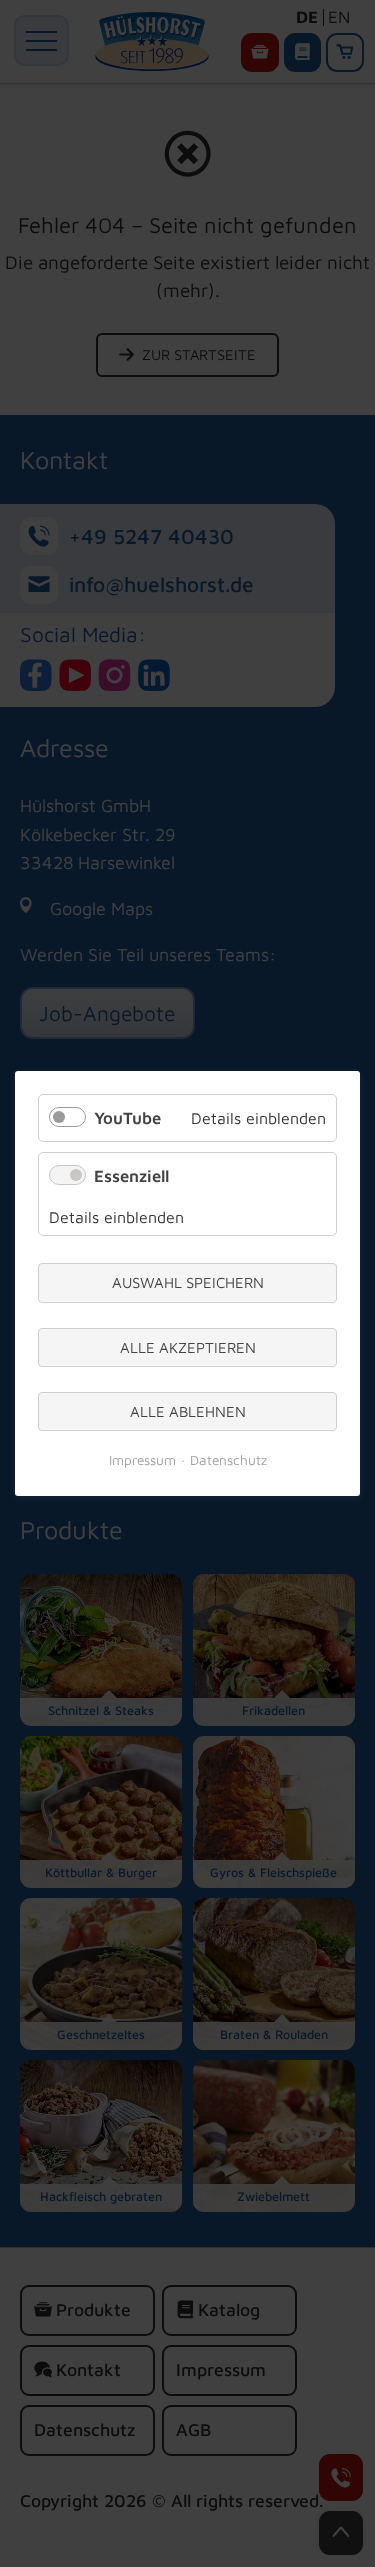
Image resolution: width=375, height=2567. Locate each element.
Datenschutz (228, 1461)
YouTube (127, 1118)
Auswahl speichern (188, 1283)
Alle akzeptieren (188, 1347)
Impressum (142, 1461)
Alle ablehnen (188, 1411)
